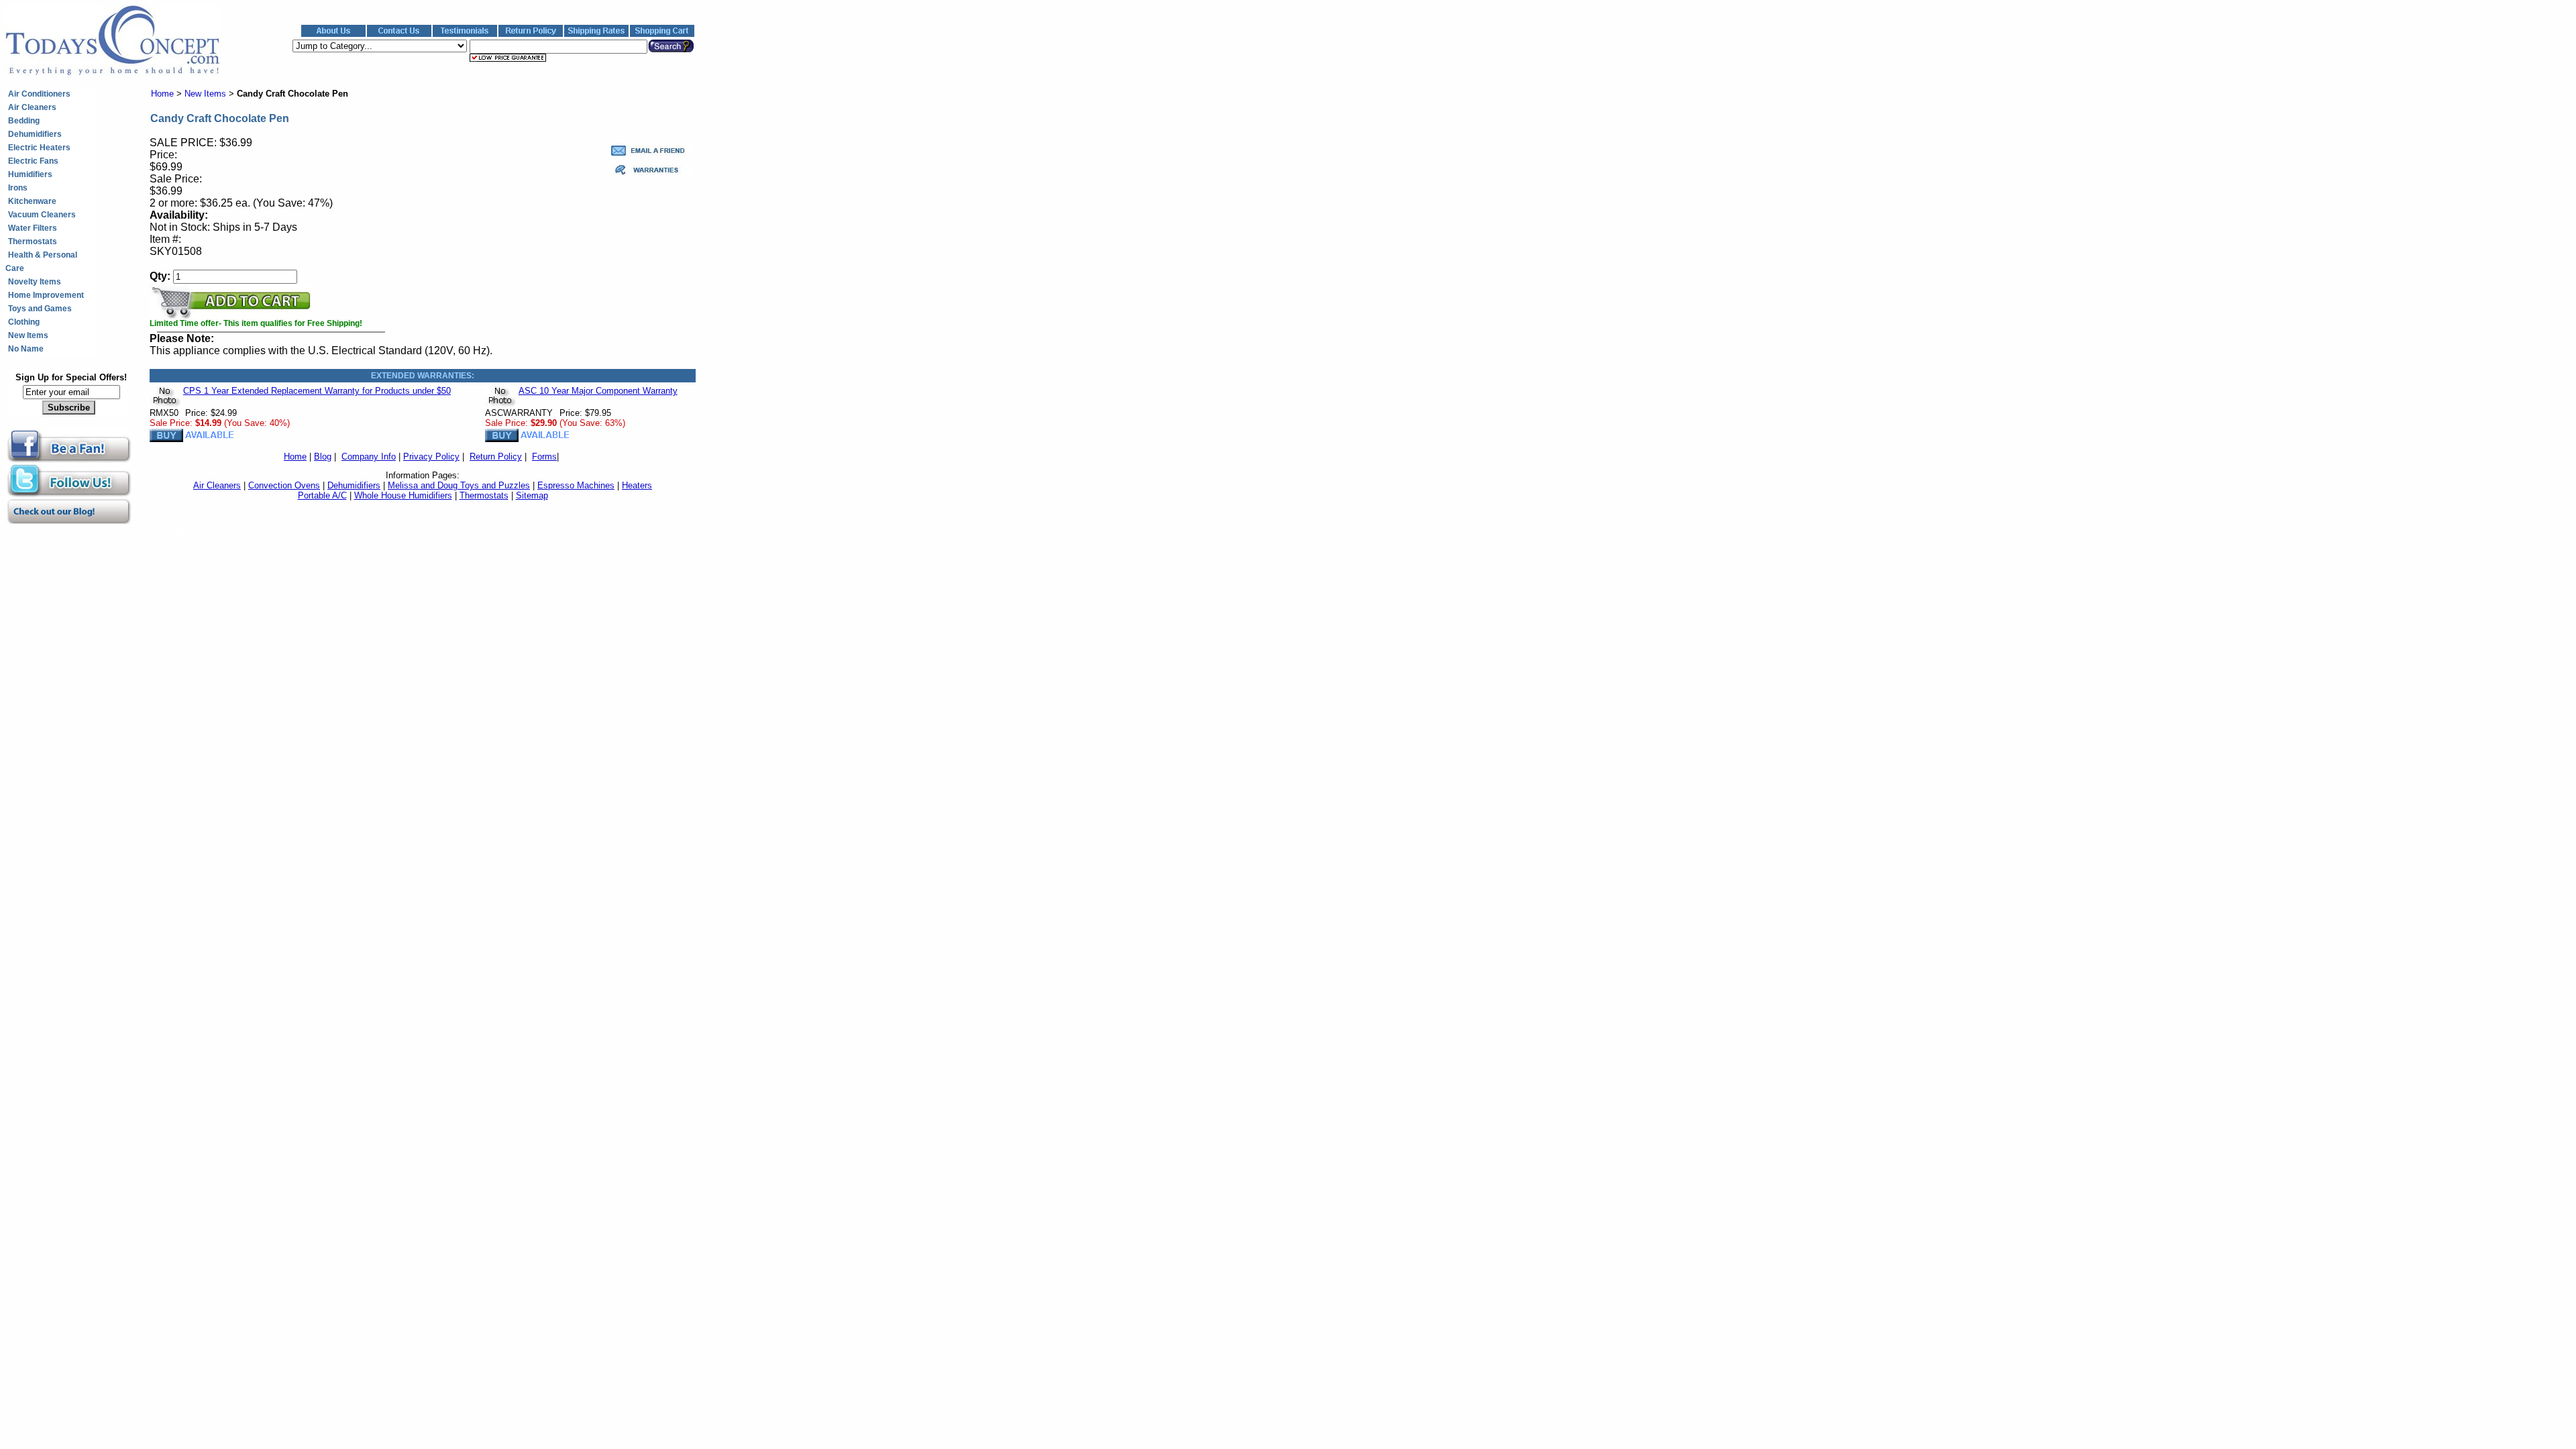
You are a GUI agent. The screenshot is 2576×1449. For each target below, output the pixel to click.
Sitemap (532, 495)
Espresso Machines (576, 485)
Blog (323, 457)
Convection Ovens (284, 485)
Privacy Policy (431, 457)
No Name (26, 349)
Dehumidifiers (35, 134)
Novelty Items (35, 282)
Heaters (637, 485)
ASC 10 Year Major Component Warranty (598, 391)
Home (162, 94)
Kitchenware (32, 201)
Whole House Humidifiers (403, 495)
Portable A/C (322, 495)
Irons (18, 188)
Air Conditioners (39, 94)
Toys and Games (40, 309)
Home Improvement (46, 295)
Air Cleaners (32, 107)
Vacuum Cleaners (42, 215)
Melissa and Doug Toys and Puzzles (459, 485)
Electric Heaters (39, 148)
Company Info (369, 457)
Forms (544, 457)
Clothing (24, 322)
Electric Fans (33, 161)
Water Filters (33, 228)
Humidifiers (30, 174)
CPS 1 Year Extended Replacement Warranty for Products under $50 (317, 391)
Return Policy (496, 457)
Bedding (24, 121)
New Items (28, 335)
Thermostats (33, 241)
